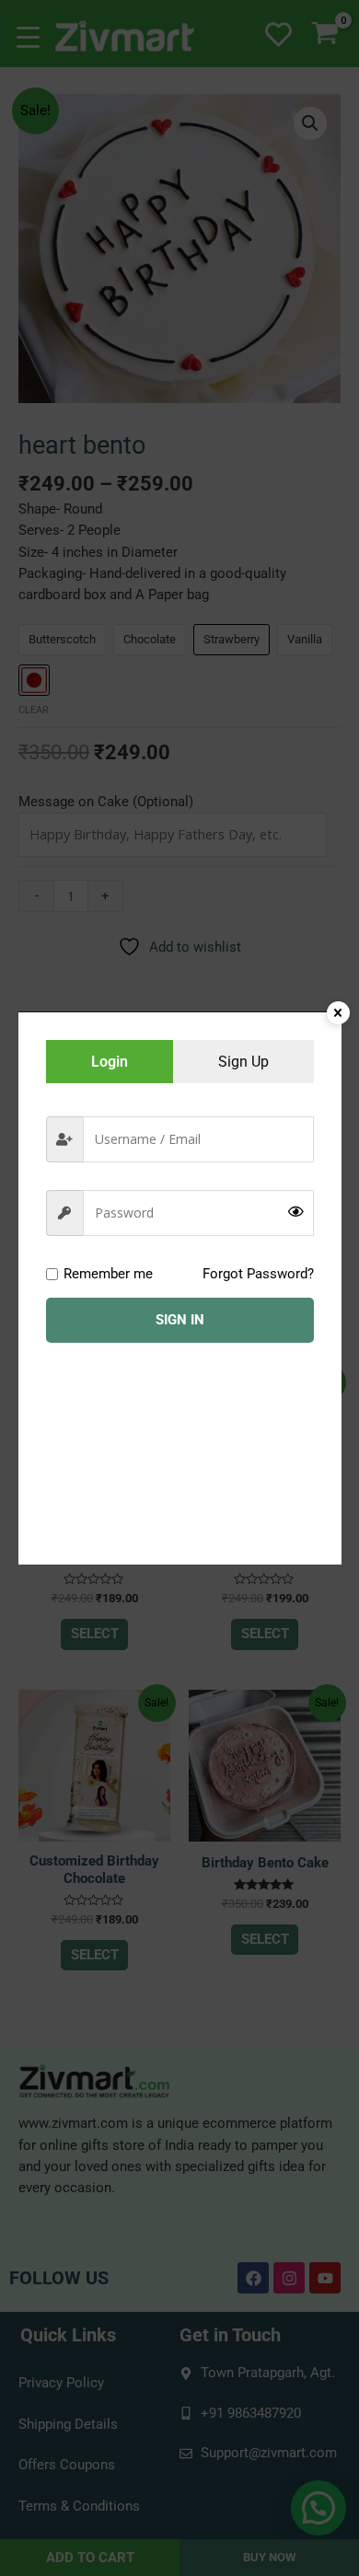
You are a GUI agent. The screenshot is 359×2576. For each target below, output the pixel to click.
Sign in (180, 1320)
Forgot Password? (258, 1274)
